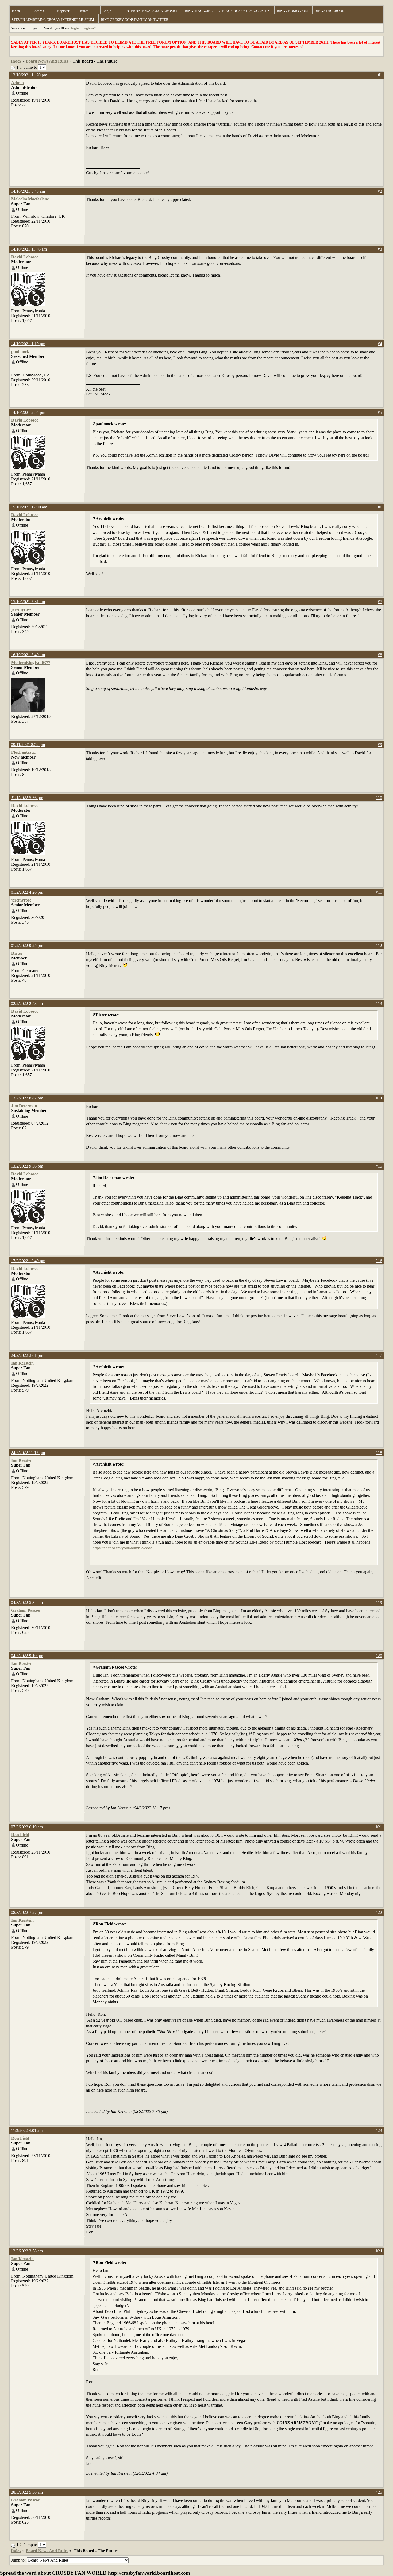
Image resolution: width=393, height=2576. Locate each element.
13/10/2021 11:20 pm (29, 75)
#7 (380, 602)
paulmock (20, 351)
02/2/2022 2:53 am (27, 1003)
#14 (379, 1098)
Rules (84, 11)
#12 (379, 945)
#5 (380, 412)
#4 (380, 344)
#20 (379, 1656)
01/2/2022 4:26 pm (27, 892)
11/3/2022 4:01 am (27, 2130)
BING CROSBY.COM (292, 11)
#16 (379, 1261)
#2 (380, 191)
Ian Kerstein (22, 1363)
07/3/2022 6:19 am (27, 1827)
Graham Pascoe (26, 1610)
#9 (380, 745)
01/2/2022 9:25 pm (27, 945)
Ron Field (20, 1835)
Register (63, 11)
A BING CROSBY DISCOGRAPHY (245, 11)
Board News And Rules (47, 61)
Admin (18, 83)
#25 (379, 2492)
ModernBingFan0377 (31, 663)
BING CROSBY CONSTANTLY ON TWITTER (135, 20)
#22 (379, 1912)
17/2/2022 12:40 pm (28, 1261)
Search (39, 11)
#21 (379, 1827)
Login (107, 11)
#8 (380, 655)
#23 (379, 2130)
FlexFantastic (23, 752)
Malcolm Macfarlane (30, 199)
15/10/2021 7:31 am (28, 602)
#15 (379, 1166)
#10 (379, 798)
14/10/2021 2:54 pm (28, 412)
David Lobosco (25, 257)
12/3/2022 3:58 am (27, 2251)
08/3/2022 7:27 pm (27, 1912)
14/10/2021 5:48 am (28, 191)
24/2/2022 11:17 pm (28, 1453)
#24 (379, 2251)
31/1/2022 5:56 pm (27, 798)
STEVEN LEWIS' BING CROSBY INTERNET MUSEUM (53, 20)
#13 (379, 1003)
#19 (379, 1602)
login (75, 28)
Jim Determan (24, 1106)
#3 (380, 249)
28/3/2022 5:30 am (27, 2492)
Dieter (17, 953)
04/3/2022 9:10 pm (27, 1656)
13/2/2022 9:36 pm (27, 1166)
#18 (379, 1453)
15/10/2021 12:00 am (29, 507)
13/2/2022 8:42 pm (27, 1098)
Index (16, 11)
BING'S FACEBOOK (330, 11)
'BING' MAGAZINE (198, 11)
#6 (380, 507)
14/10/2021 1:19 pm (28, 344)
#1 (380, 75)
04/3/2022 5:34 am (27, 1602)
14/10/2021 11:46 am (29, 249)
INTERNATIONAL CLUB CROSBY (151, 11)
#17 (379, 1355)
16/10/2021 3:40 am (28, 655)
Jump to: (19, 2560)
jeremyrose (21, 609)
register (89, 28)
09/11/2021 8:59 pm (28, 745)
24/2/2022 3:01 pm (27, 1355)
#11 (379, 892)
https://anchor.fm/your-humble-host (122, 1548)
